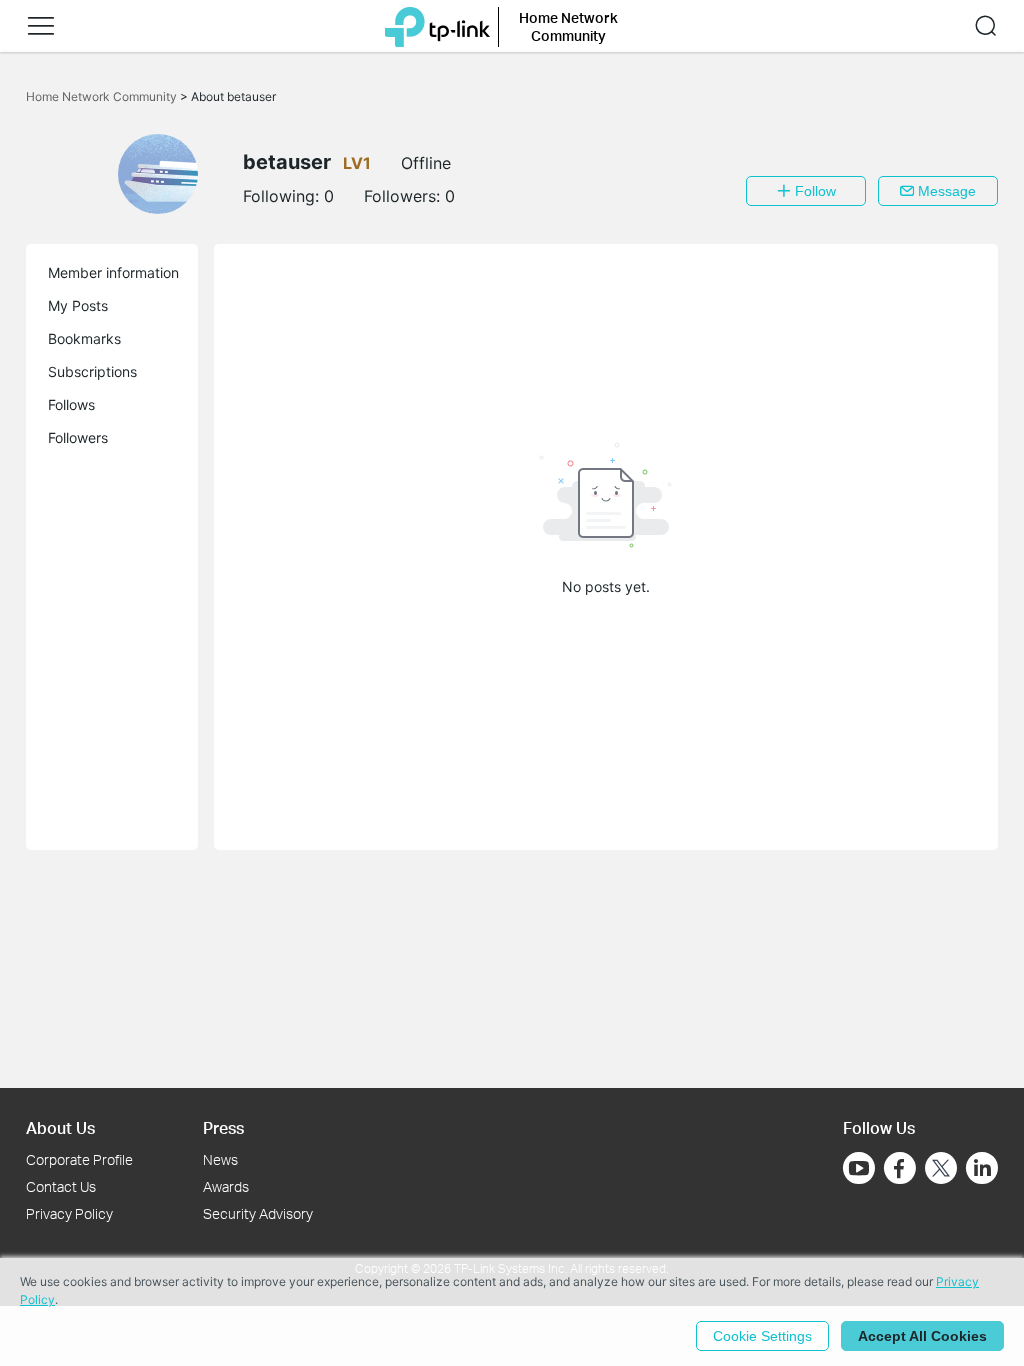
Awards (226, 1186)
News (220, 1159)
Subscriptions (92, 371)
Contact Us (61, 1186)
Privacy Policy (69, 1213)
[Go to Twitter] (941, 1170)
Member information (113, 272)
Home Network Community (103, 96)
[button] (41, 26)
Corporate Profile (79, 1159)
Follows (71, 404)
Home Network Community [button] (568, 26)
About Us (60, 1127)
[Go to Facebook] (900, 1168)
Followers (78, 437)
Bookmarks (84, 338)
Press (223, 1127)
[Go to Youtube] (859, 1168)
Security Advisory (258, 1213)
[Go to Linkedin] (982, 1168)
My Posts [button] (78, 305)
